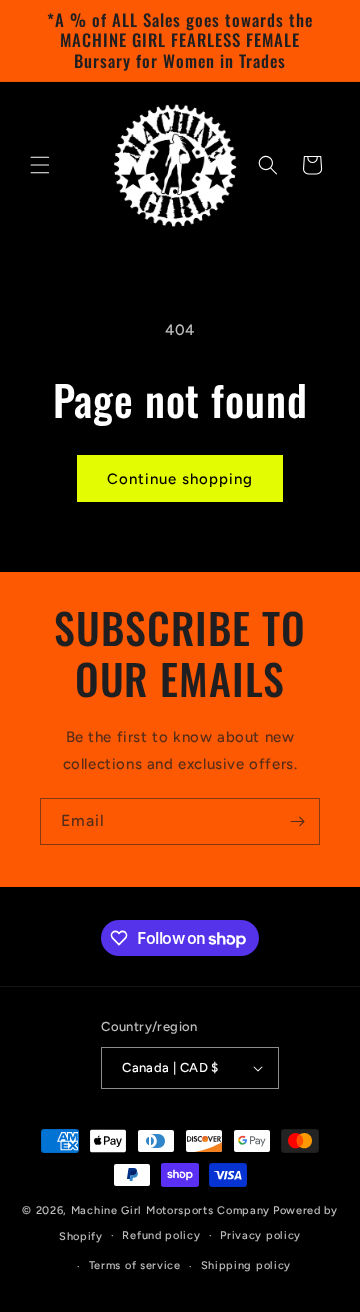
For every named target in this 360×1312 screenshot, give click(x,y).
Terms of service (135, 1265)
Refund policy (161, 1235)
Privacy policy (260, 1235)
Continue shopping (180, 479)
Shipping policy (246, 1265)
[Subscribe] (297, 821)
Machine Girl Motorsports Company (170, 1210)
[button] (40, 165)
